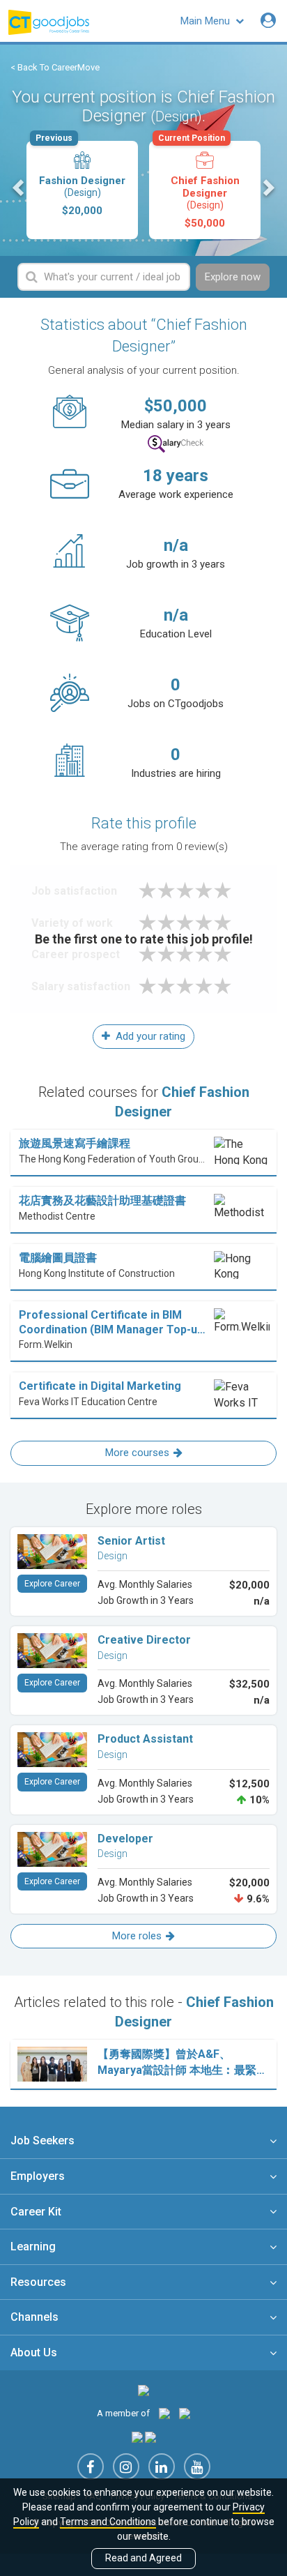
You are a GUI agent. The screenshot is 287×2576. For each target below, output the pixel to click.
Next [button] (267, 188)
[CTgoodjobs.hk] (143, 2390)
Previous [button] (20, 188)
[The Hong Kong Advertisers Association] (164, 2413)
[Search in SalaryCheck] (176, 444)
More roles (137, 1936)
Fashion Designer (80, 179)
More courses (137, 1453)
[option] (82, 190)
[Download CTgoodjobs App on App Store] (137, 2436)
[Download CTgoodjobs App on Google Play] (150, 2436)
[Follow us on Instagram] (126, 2467)
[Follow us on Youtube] (197, 2467)
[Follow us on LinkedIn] (162, 2467)
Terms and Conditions (108, 2522)
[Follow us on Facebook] (91, 2467)
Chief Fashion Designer (199, 185)
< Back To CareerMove (55, 67)
